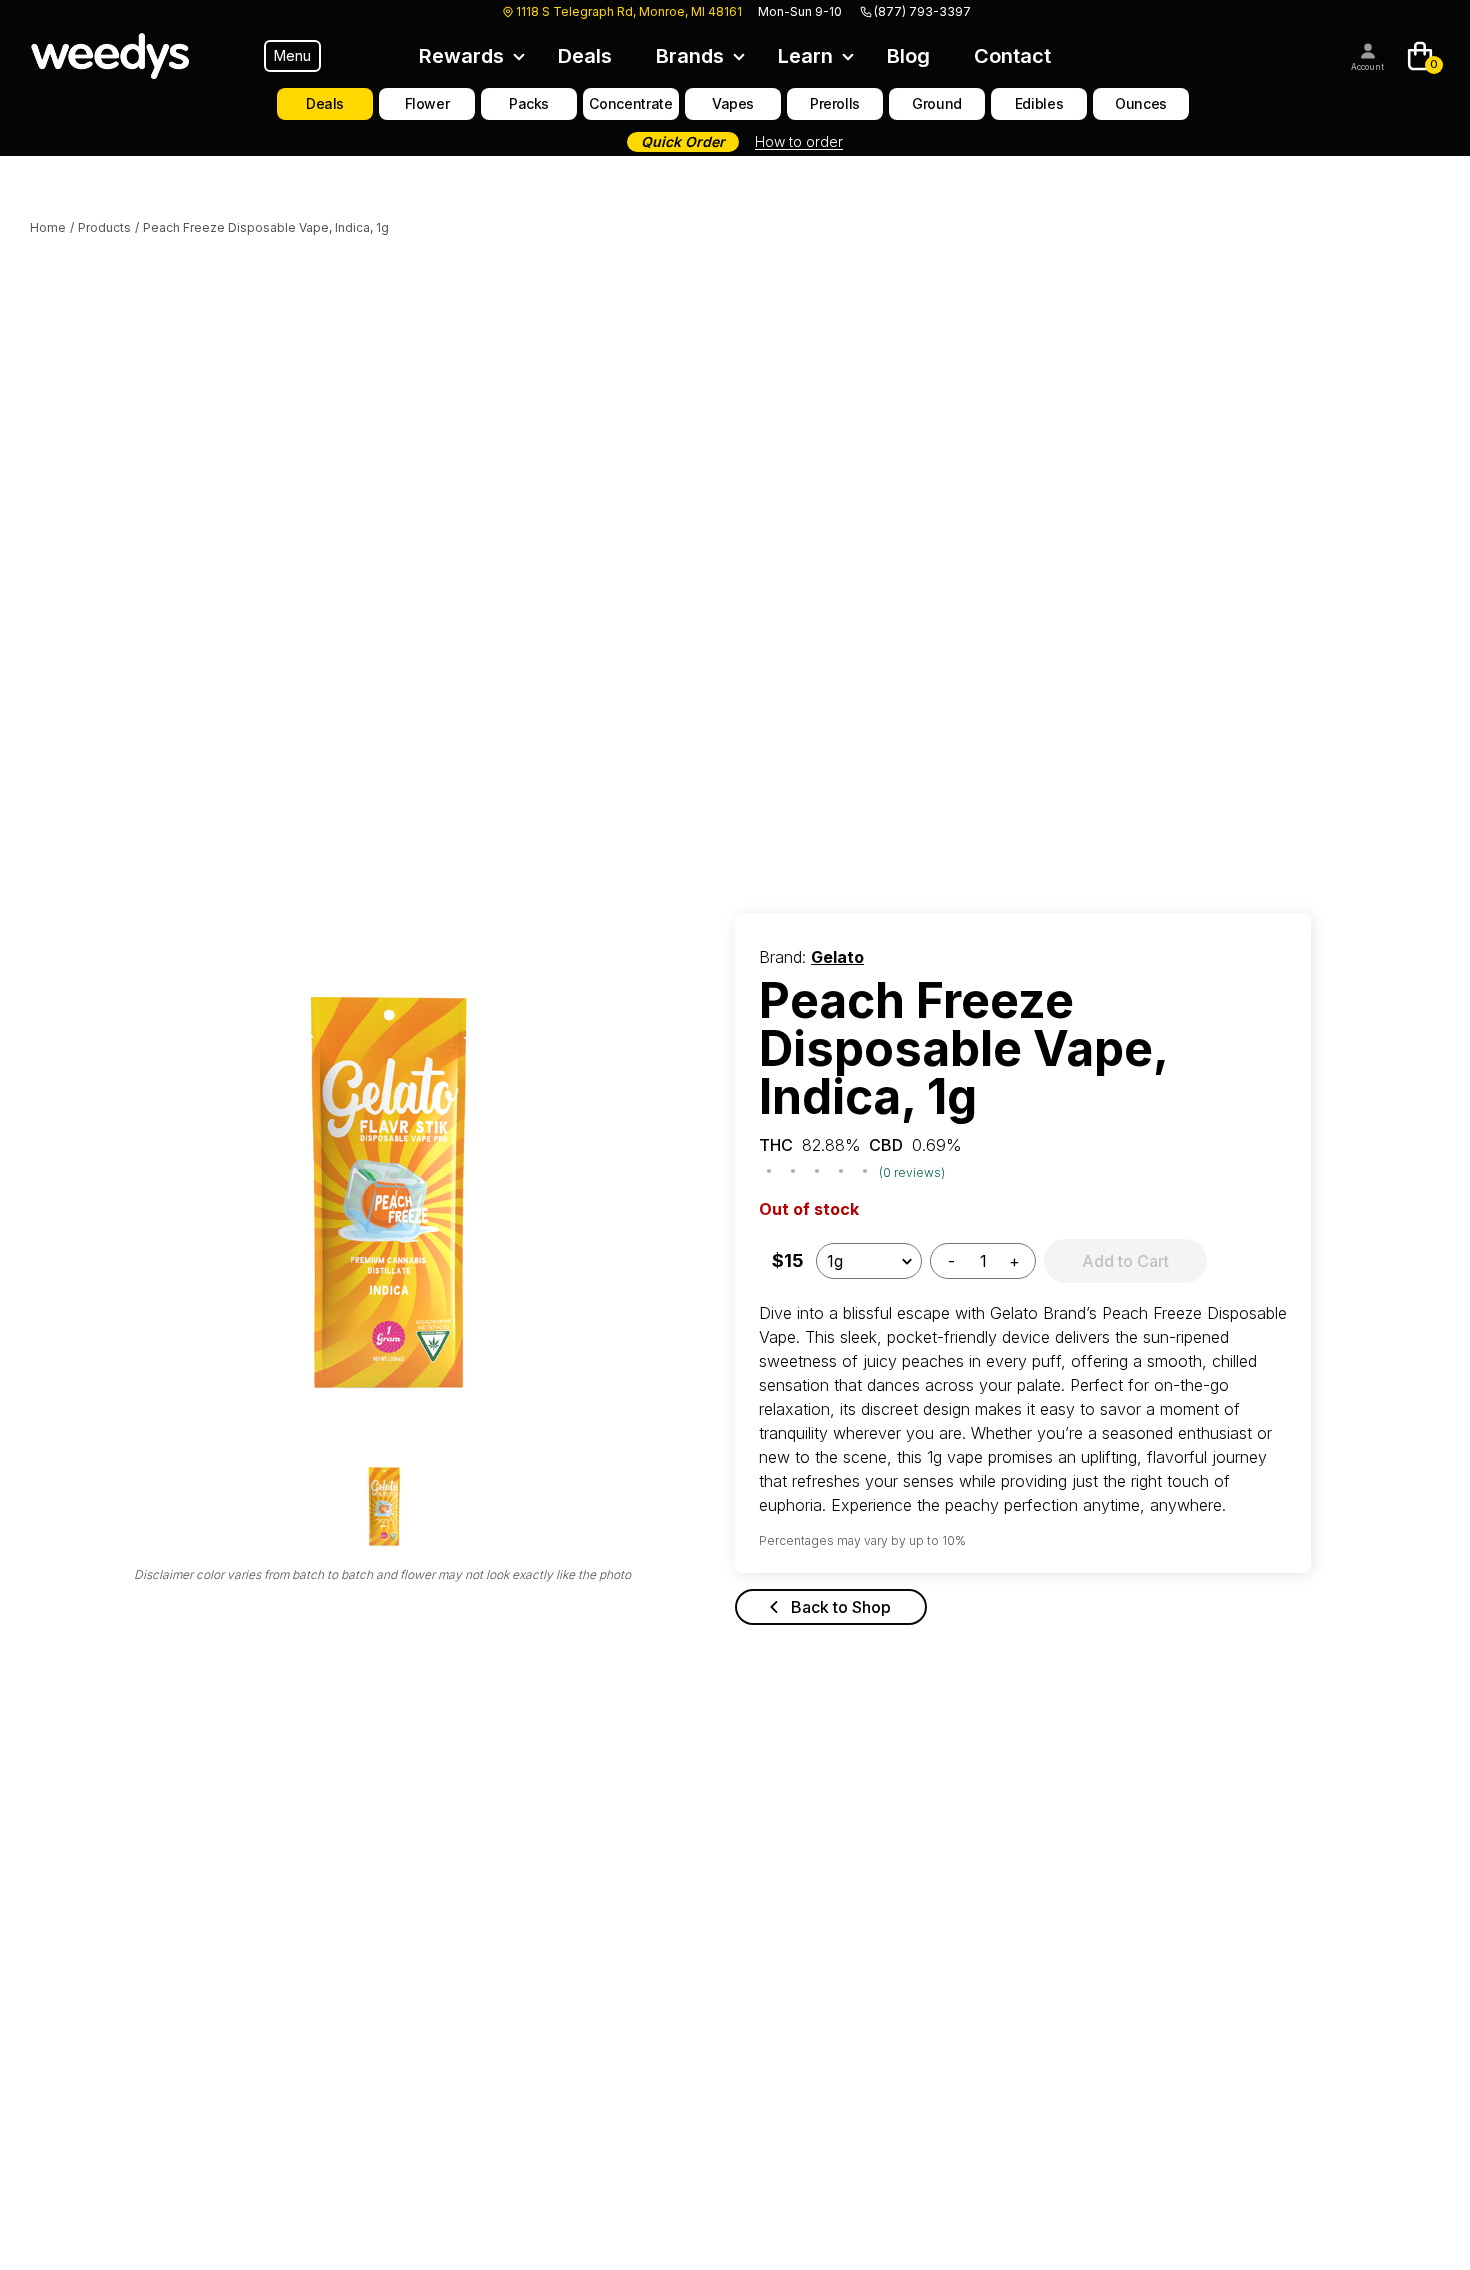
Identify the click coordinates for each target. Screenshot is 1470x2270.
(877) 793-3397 (922, 11)
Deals (585, 56)
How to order (799, 141)
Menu (292, 55)
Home (48, 227)
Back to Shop (841, 1607)
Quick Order (683, 141)
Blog (908, 56)
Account (1367, 67)
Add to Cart (1125, 1261)
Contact (1012, 56)
